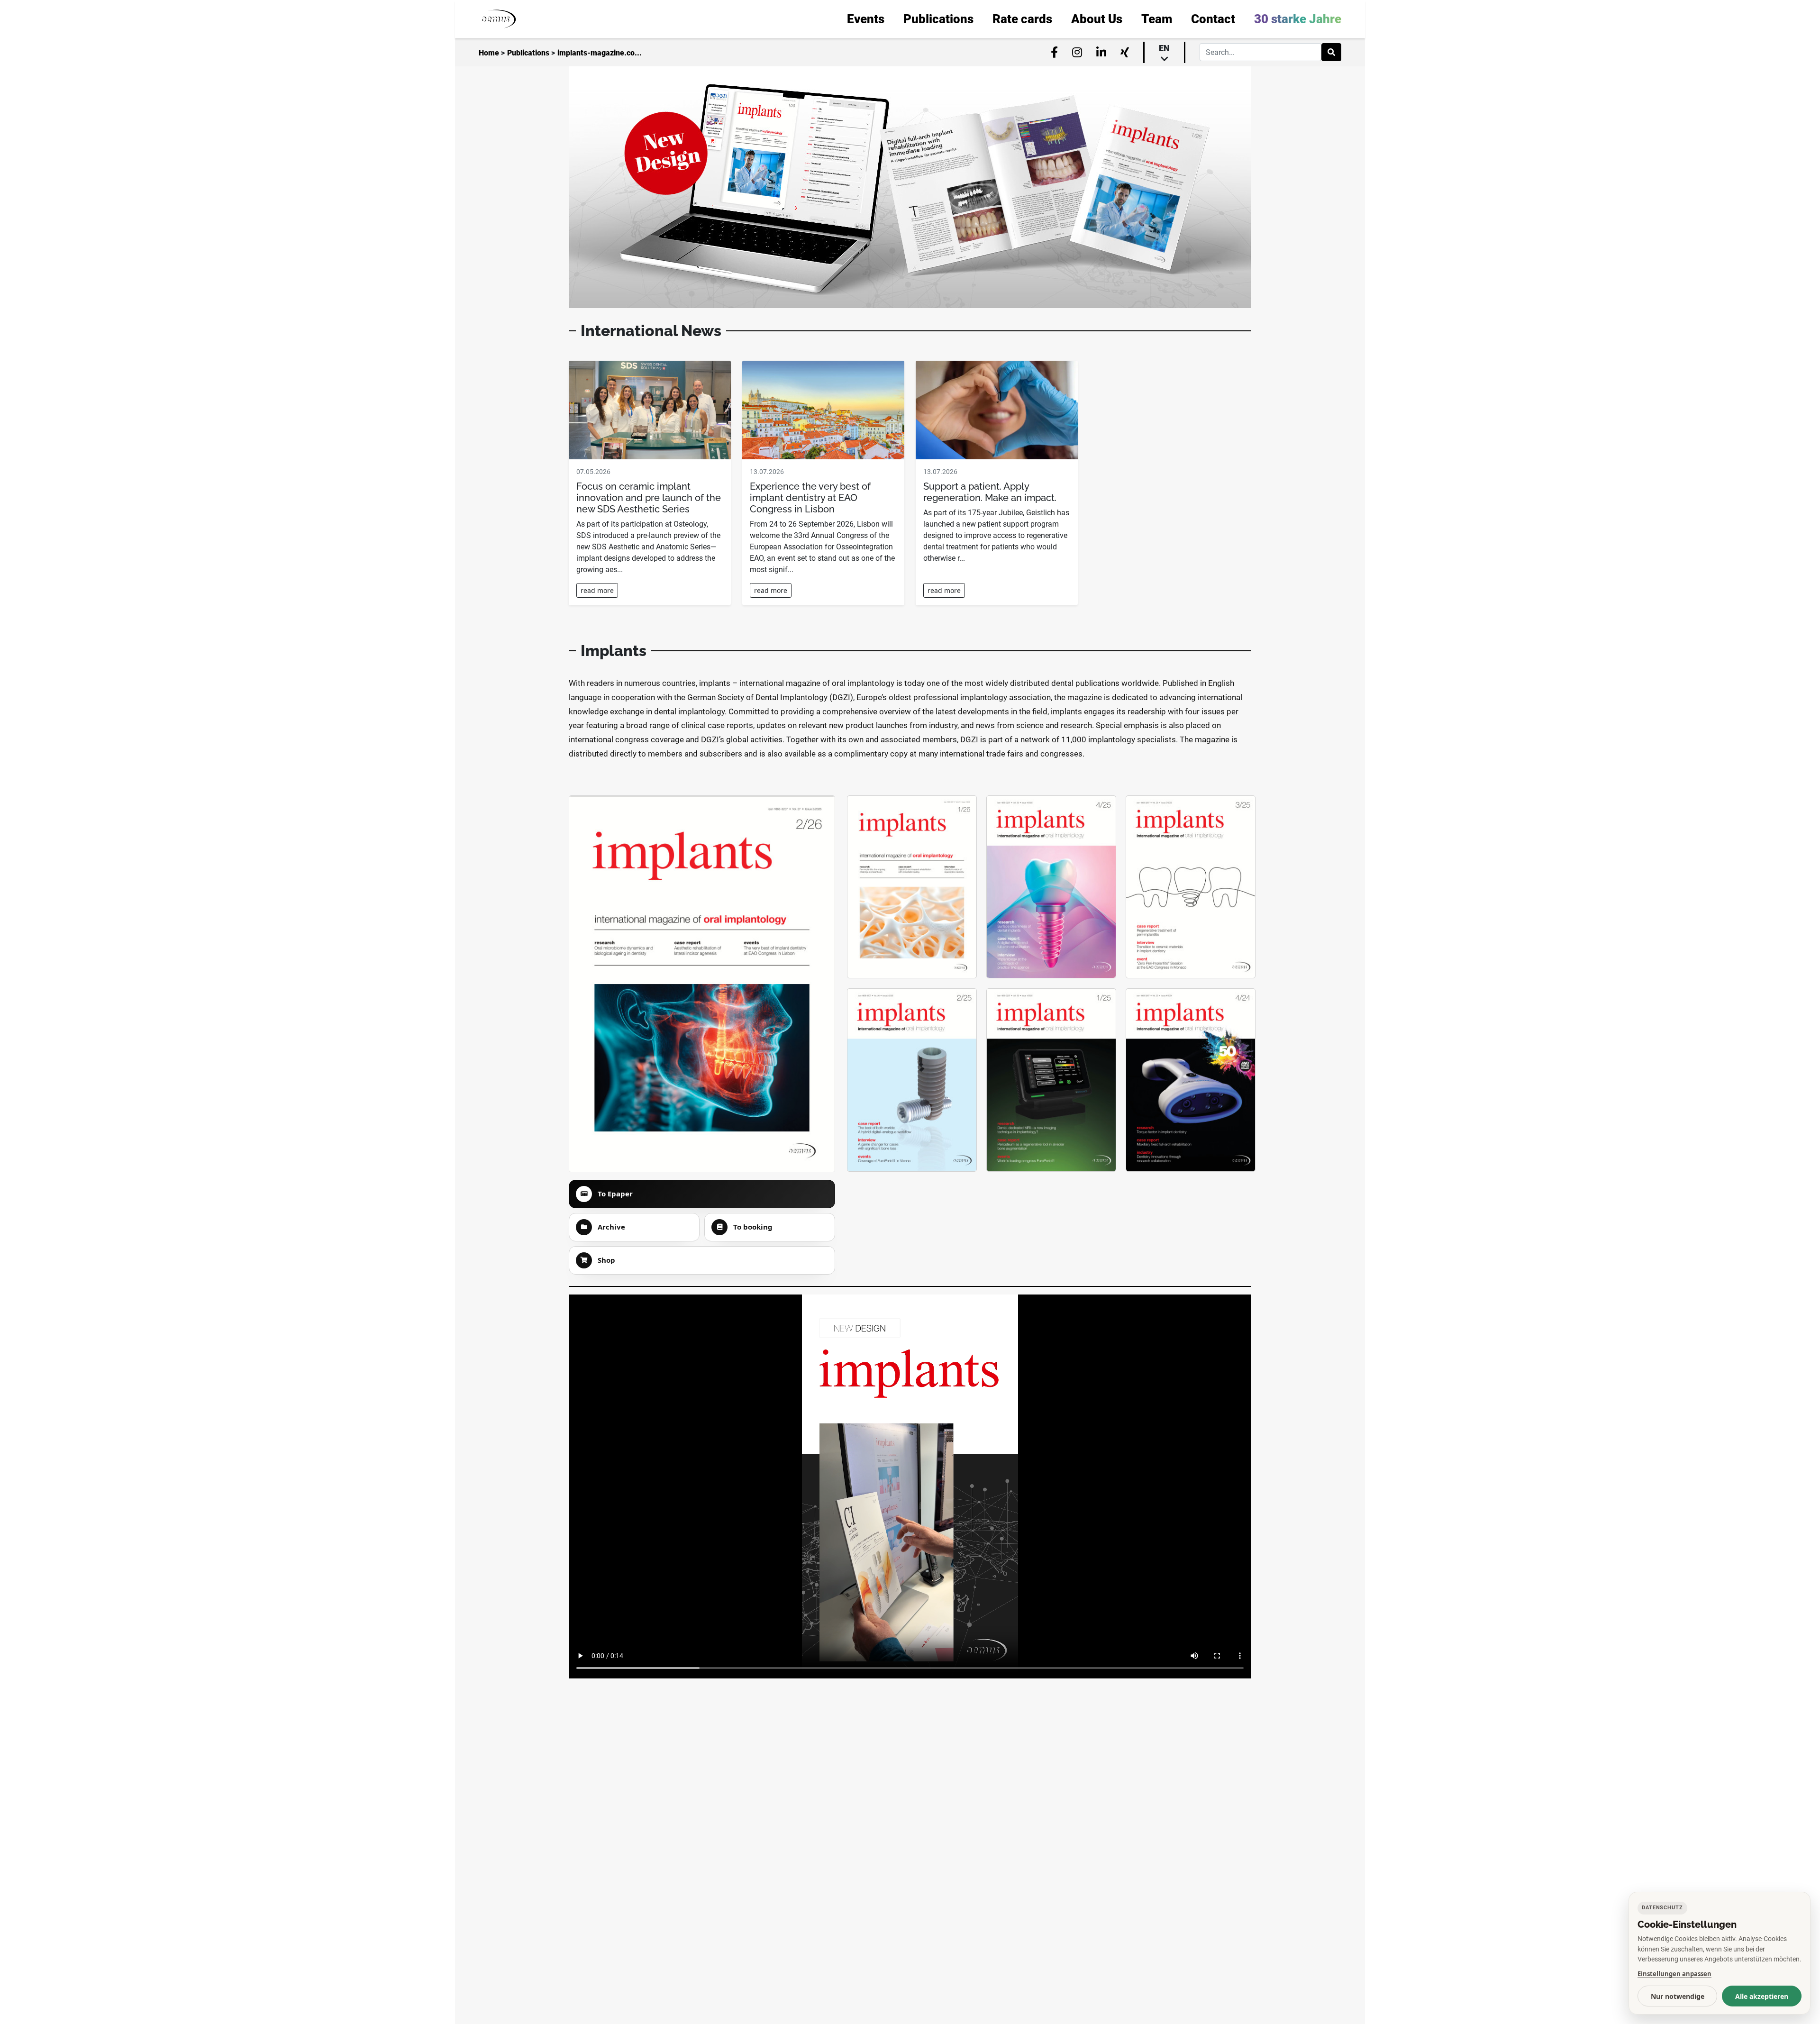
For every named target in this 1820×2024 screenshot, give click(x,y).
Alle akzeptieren (1762, 1996)
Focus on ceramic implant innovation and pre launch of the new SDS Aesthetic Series (649, 498)
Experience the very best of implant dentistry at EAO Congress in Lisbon (810, 498)
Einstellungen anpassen (1674, 1974)
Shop (606, 1260)
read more (597, 590)
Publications (528, 53)
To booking (753, 1227)
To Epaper (615, 1194)
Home (489, 53)
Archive (611, 1227)
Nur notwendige (1678, 1996)
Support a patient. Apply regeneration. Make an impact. (990, 492)
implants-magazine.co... (600, 53)
